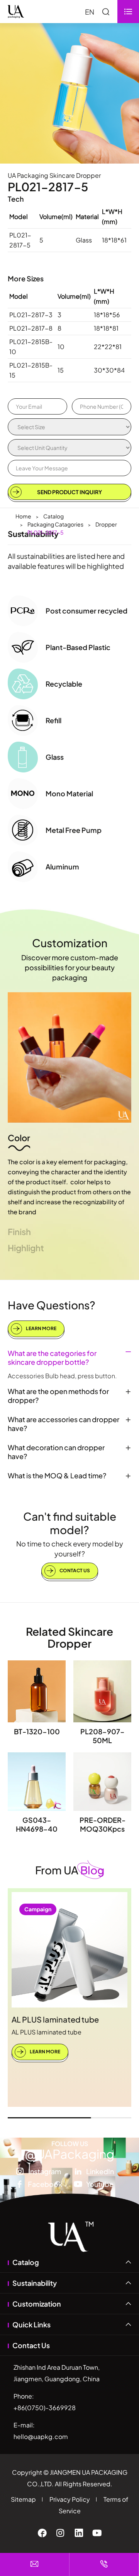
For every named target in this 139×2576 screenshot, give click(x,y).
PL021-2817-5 (46, 532)
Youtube (100, 2184)
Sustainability (35, 2283)
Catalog (53, 516)
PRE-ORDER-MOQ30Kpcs (103, 1824)
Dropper (106, 524)
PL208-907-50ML (103, 1736)
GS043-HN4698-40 (37, 1824)
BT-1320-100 (37, 1731)
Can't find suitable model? (70, 1523)
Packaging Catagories (55, 524)
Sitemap (23, 2499)
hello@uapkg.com (41, 2436)
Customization (70, 943)
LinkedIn (100, 2171)
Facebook (45, 2184)
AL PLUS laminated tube (55, 2019)
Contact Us (74, 1571)
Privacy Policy (70, 2499)
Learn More (41, 1328)
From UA (70, 1870)
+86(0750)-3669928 (45, 2408)
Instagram (45, 2171)
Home (23, 516)
